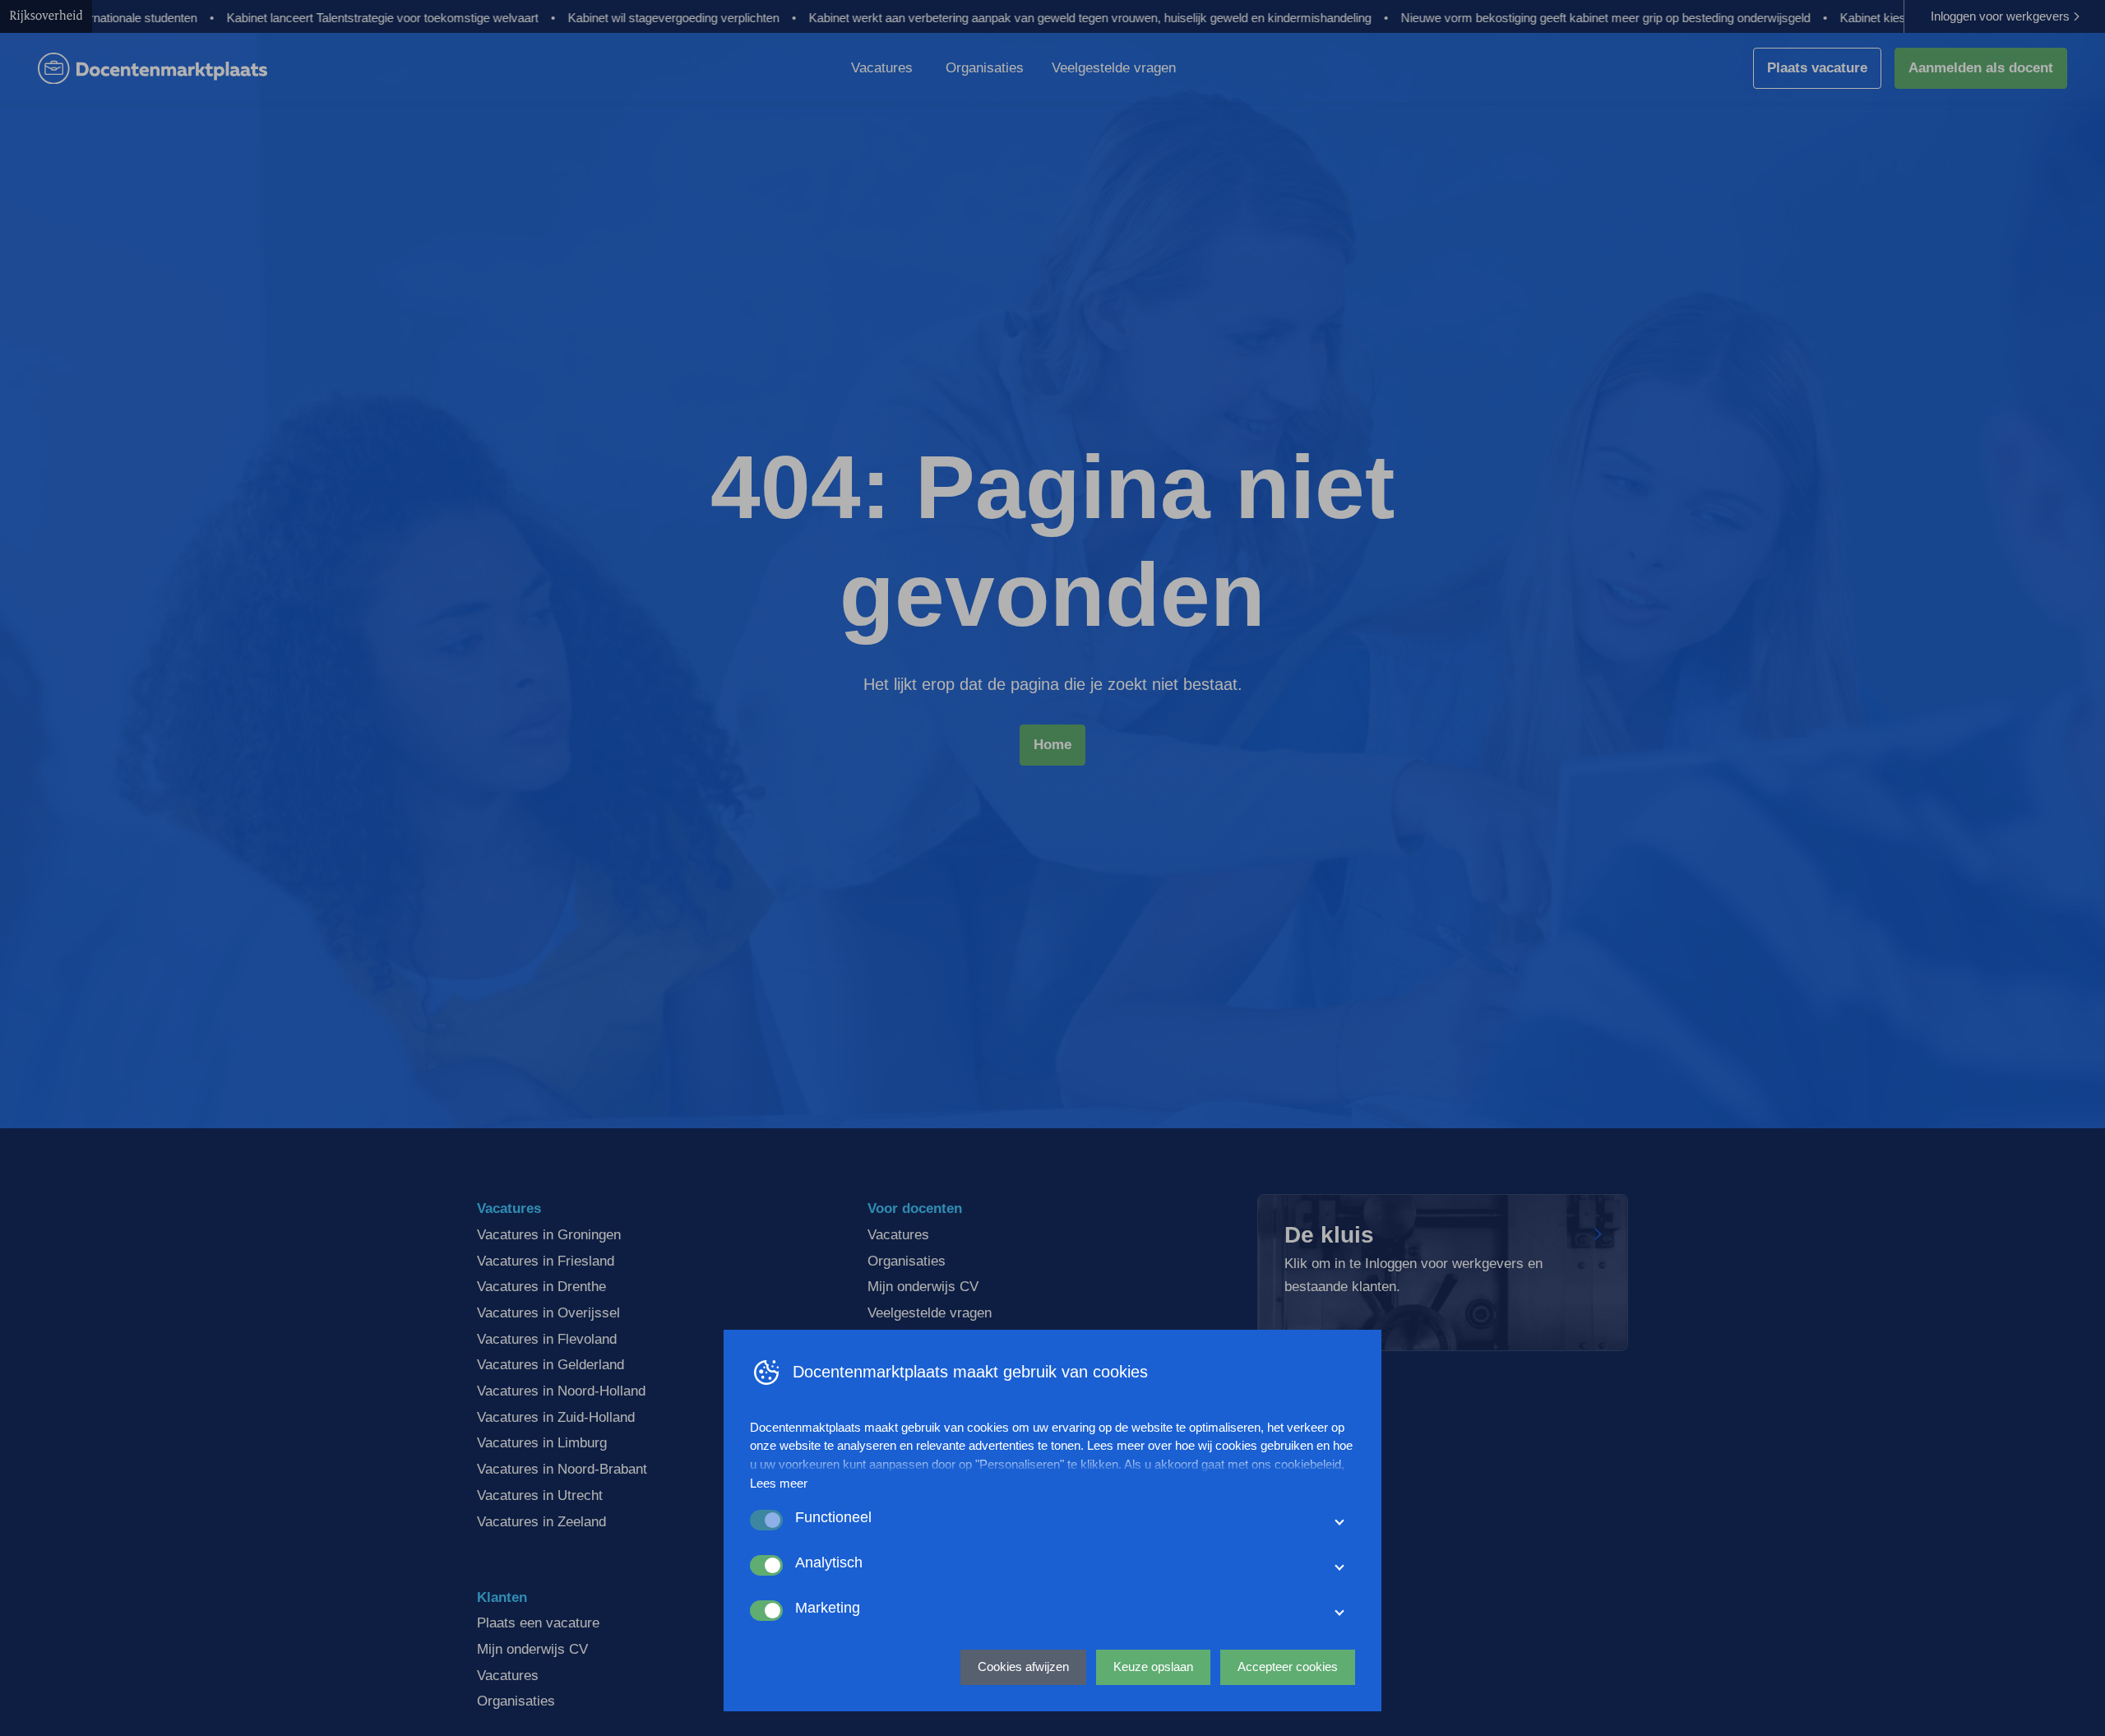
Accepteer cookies (1288, 1667)
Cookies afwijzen (1023, 1667)
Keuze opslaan (1153, 1667)
